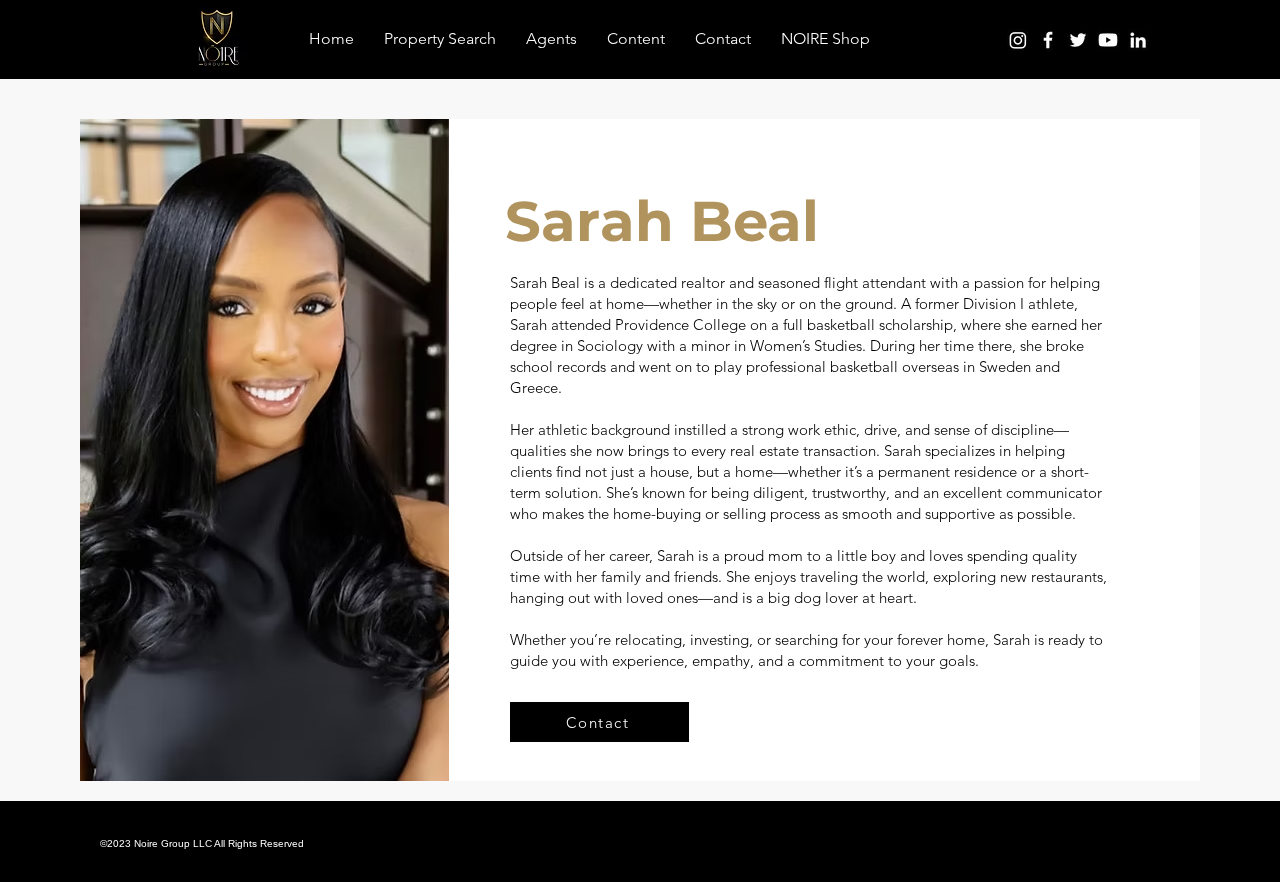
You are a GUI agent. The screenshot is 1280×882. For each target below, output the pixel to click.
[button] (636, 39)
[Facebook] (1048, 40)
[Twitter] (1078, 40)
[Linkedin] (1138, 40)
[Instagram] (1018, 40)
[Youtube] (1108, 40)
